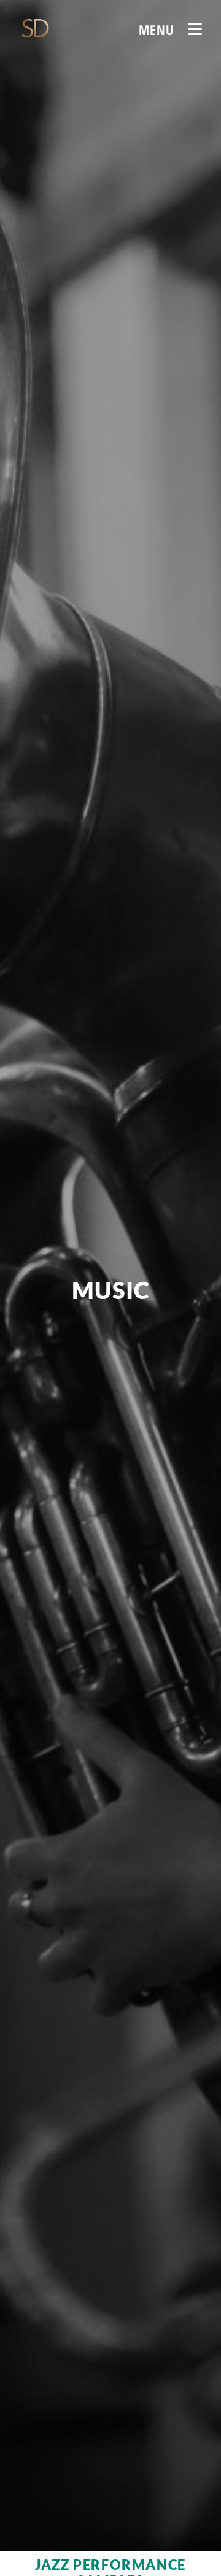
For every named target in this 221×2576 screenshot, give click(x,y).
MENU (157, 29)
